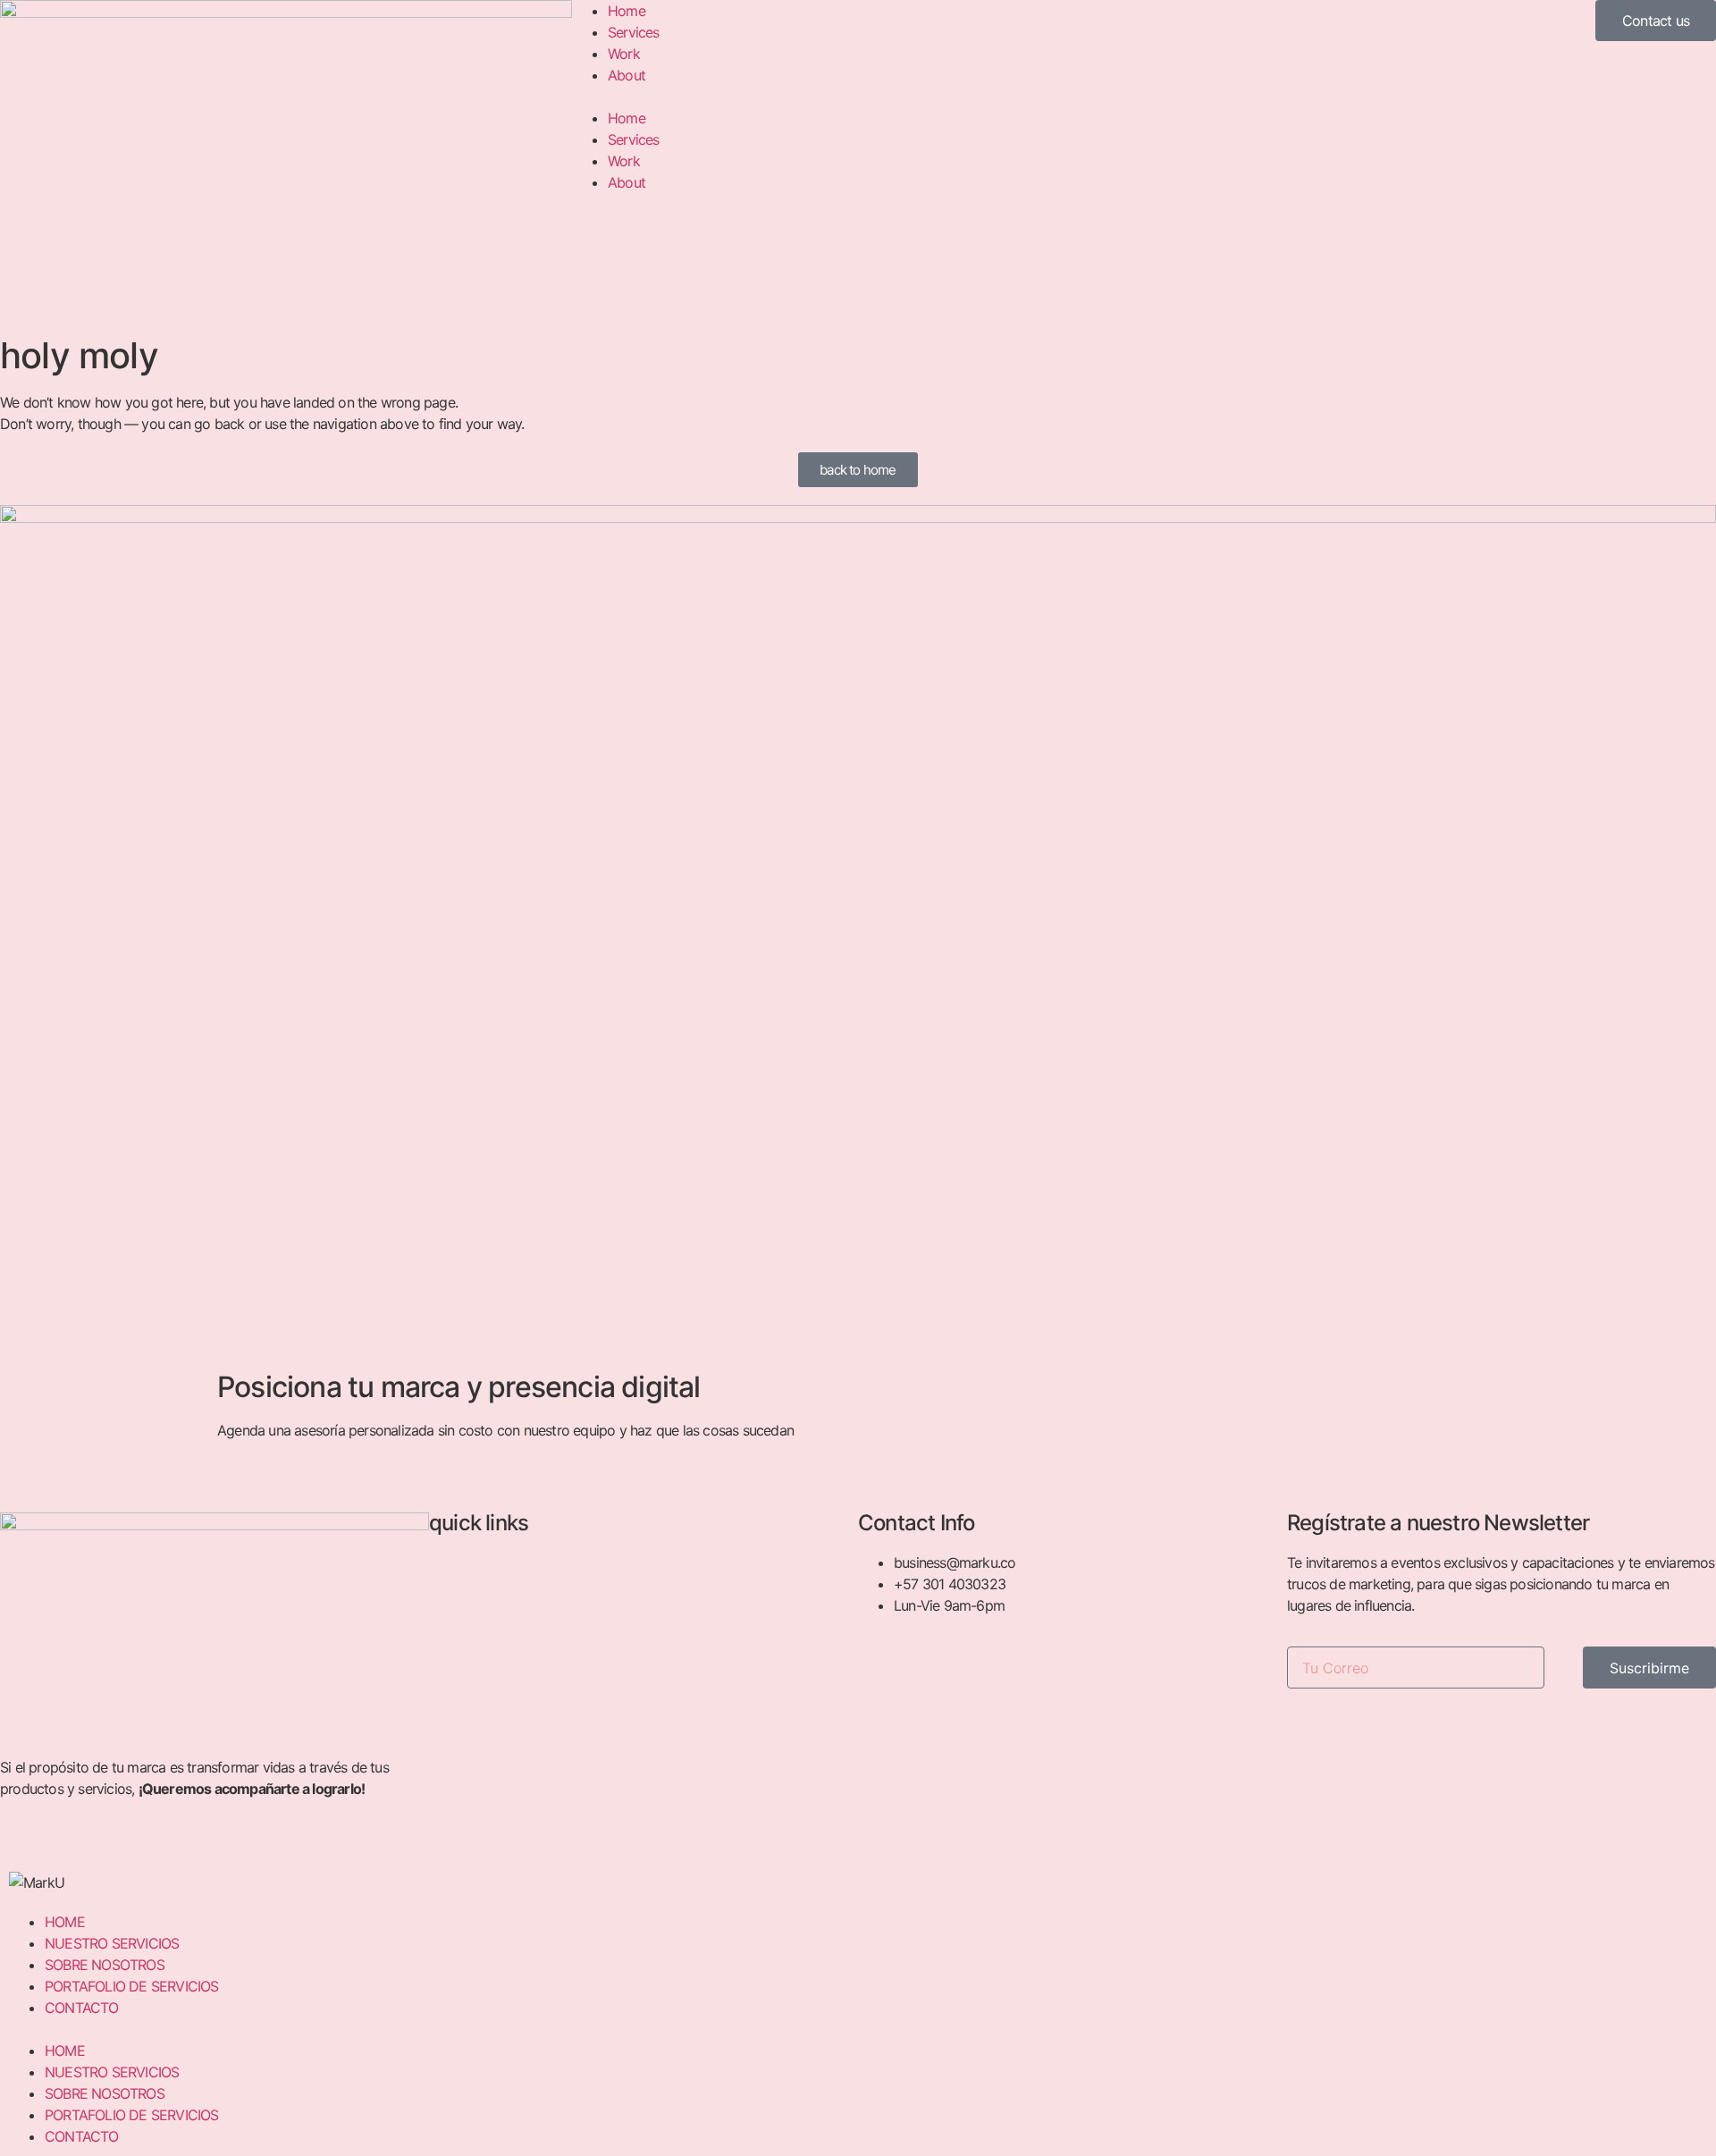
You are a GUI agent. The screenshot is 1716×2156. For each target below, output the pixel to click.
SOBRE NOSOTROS (105, 1965)
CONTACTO (82, 2008)
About (627, 75)
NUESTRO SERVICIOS (112, 1943)
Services (634, 32)
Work (624, 54)
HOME (65, 1922)
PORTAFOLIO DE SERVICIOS (132, 1986)
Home (627, 11)
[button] (858, 97)
